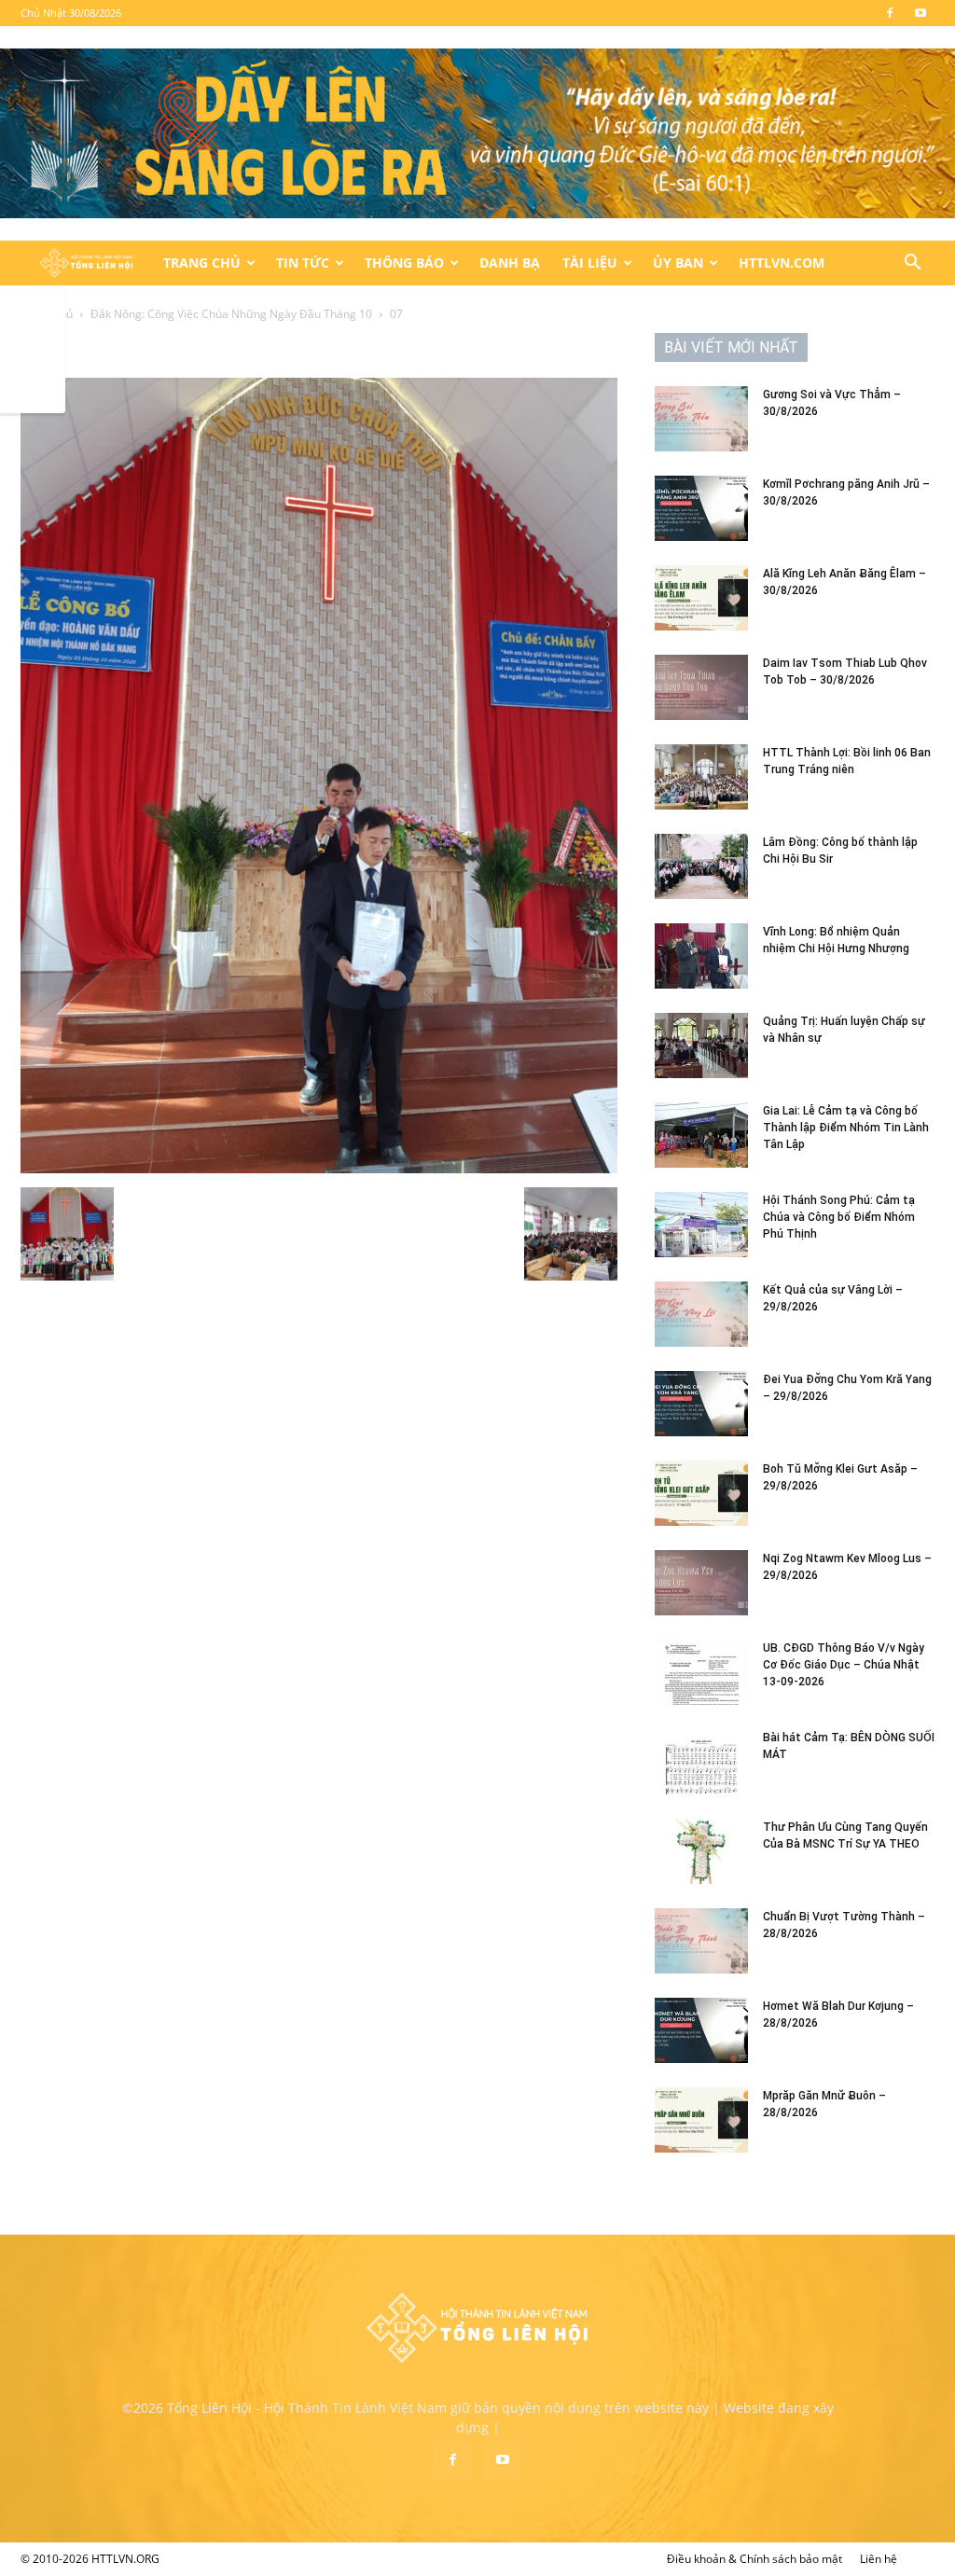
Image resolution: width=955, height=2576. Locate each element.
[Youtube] (920, 13)
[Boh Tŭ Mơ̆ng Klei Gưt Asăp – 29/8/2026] (701, 1493)
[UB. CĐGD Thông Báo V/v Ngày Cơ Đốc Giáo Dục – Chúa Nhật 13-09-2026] (701, 1672)
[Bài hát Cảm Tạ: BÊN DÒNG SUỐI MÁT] (701, 1762)
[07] (319, 1168)
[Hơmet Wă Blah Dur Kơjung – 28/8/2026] (701, 2030)
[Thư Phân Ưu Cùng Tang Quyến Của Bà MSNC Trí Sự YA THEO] (701, 1851)
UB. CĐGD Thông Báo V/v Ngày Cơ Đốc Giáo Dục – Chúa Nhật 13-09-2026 (844, 1665)
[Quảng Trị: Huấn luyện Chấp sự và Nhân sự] (701, 1046)
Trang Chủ (202, 263)
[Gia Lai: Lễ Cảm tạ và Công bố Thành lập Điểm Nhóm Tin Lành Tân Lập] (701, 1135)
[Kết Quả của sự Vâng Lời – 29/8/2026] (701, 1314)
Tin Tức (303, 263)
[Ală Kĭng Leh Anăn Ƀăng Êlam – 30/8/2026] (701, 598)
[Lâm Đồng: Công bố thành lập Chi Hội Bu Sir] (701, 866)
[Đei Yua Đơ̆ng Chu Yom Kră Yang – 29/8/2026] (701, 1404)
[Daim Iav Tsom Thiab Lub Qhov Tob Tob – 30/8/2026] (701, 687)
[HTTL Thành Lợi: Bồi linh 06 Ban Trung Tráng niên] (701, 777)
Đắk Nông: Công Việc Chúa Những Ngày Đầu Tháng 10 (231, 314)
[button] (912, 264)
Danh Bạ (510, 263)
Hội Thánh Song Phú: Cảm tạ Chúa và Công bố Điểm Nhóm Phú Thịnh (839, 1217)
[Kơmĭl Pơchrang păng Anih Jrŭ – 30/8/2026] (701, 508)
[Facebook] (890, 13)
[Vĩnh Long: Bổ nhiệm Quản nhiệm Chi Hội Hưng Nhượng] (701, 956)
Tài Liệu (590, 263)
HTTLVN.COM (782, 263)
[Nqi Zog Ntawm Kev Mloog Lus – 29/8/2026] (701, 1583)
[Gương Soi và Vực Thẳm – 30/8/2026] (701, 419)
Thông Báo (404, 263)
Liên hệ (879, 2559)
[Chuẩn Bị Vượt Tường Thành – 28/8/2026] (701, 1941)
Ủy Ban (678, 263)
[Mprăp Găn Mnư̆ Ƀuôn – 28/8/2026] (701, 2120)
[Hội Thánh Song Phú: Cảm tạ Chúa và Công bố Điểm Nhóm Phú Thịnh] (701, 1225)
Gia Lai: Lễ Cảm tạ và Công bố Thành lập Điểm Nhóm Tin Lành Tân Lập (846, 1128)
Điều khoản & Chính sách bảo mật (754, 2559)
